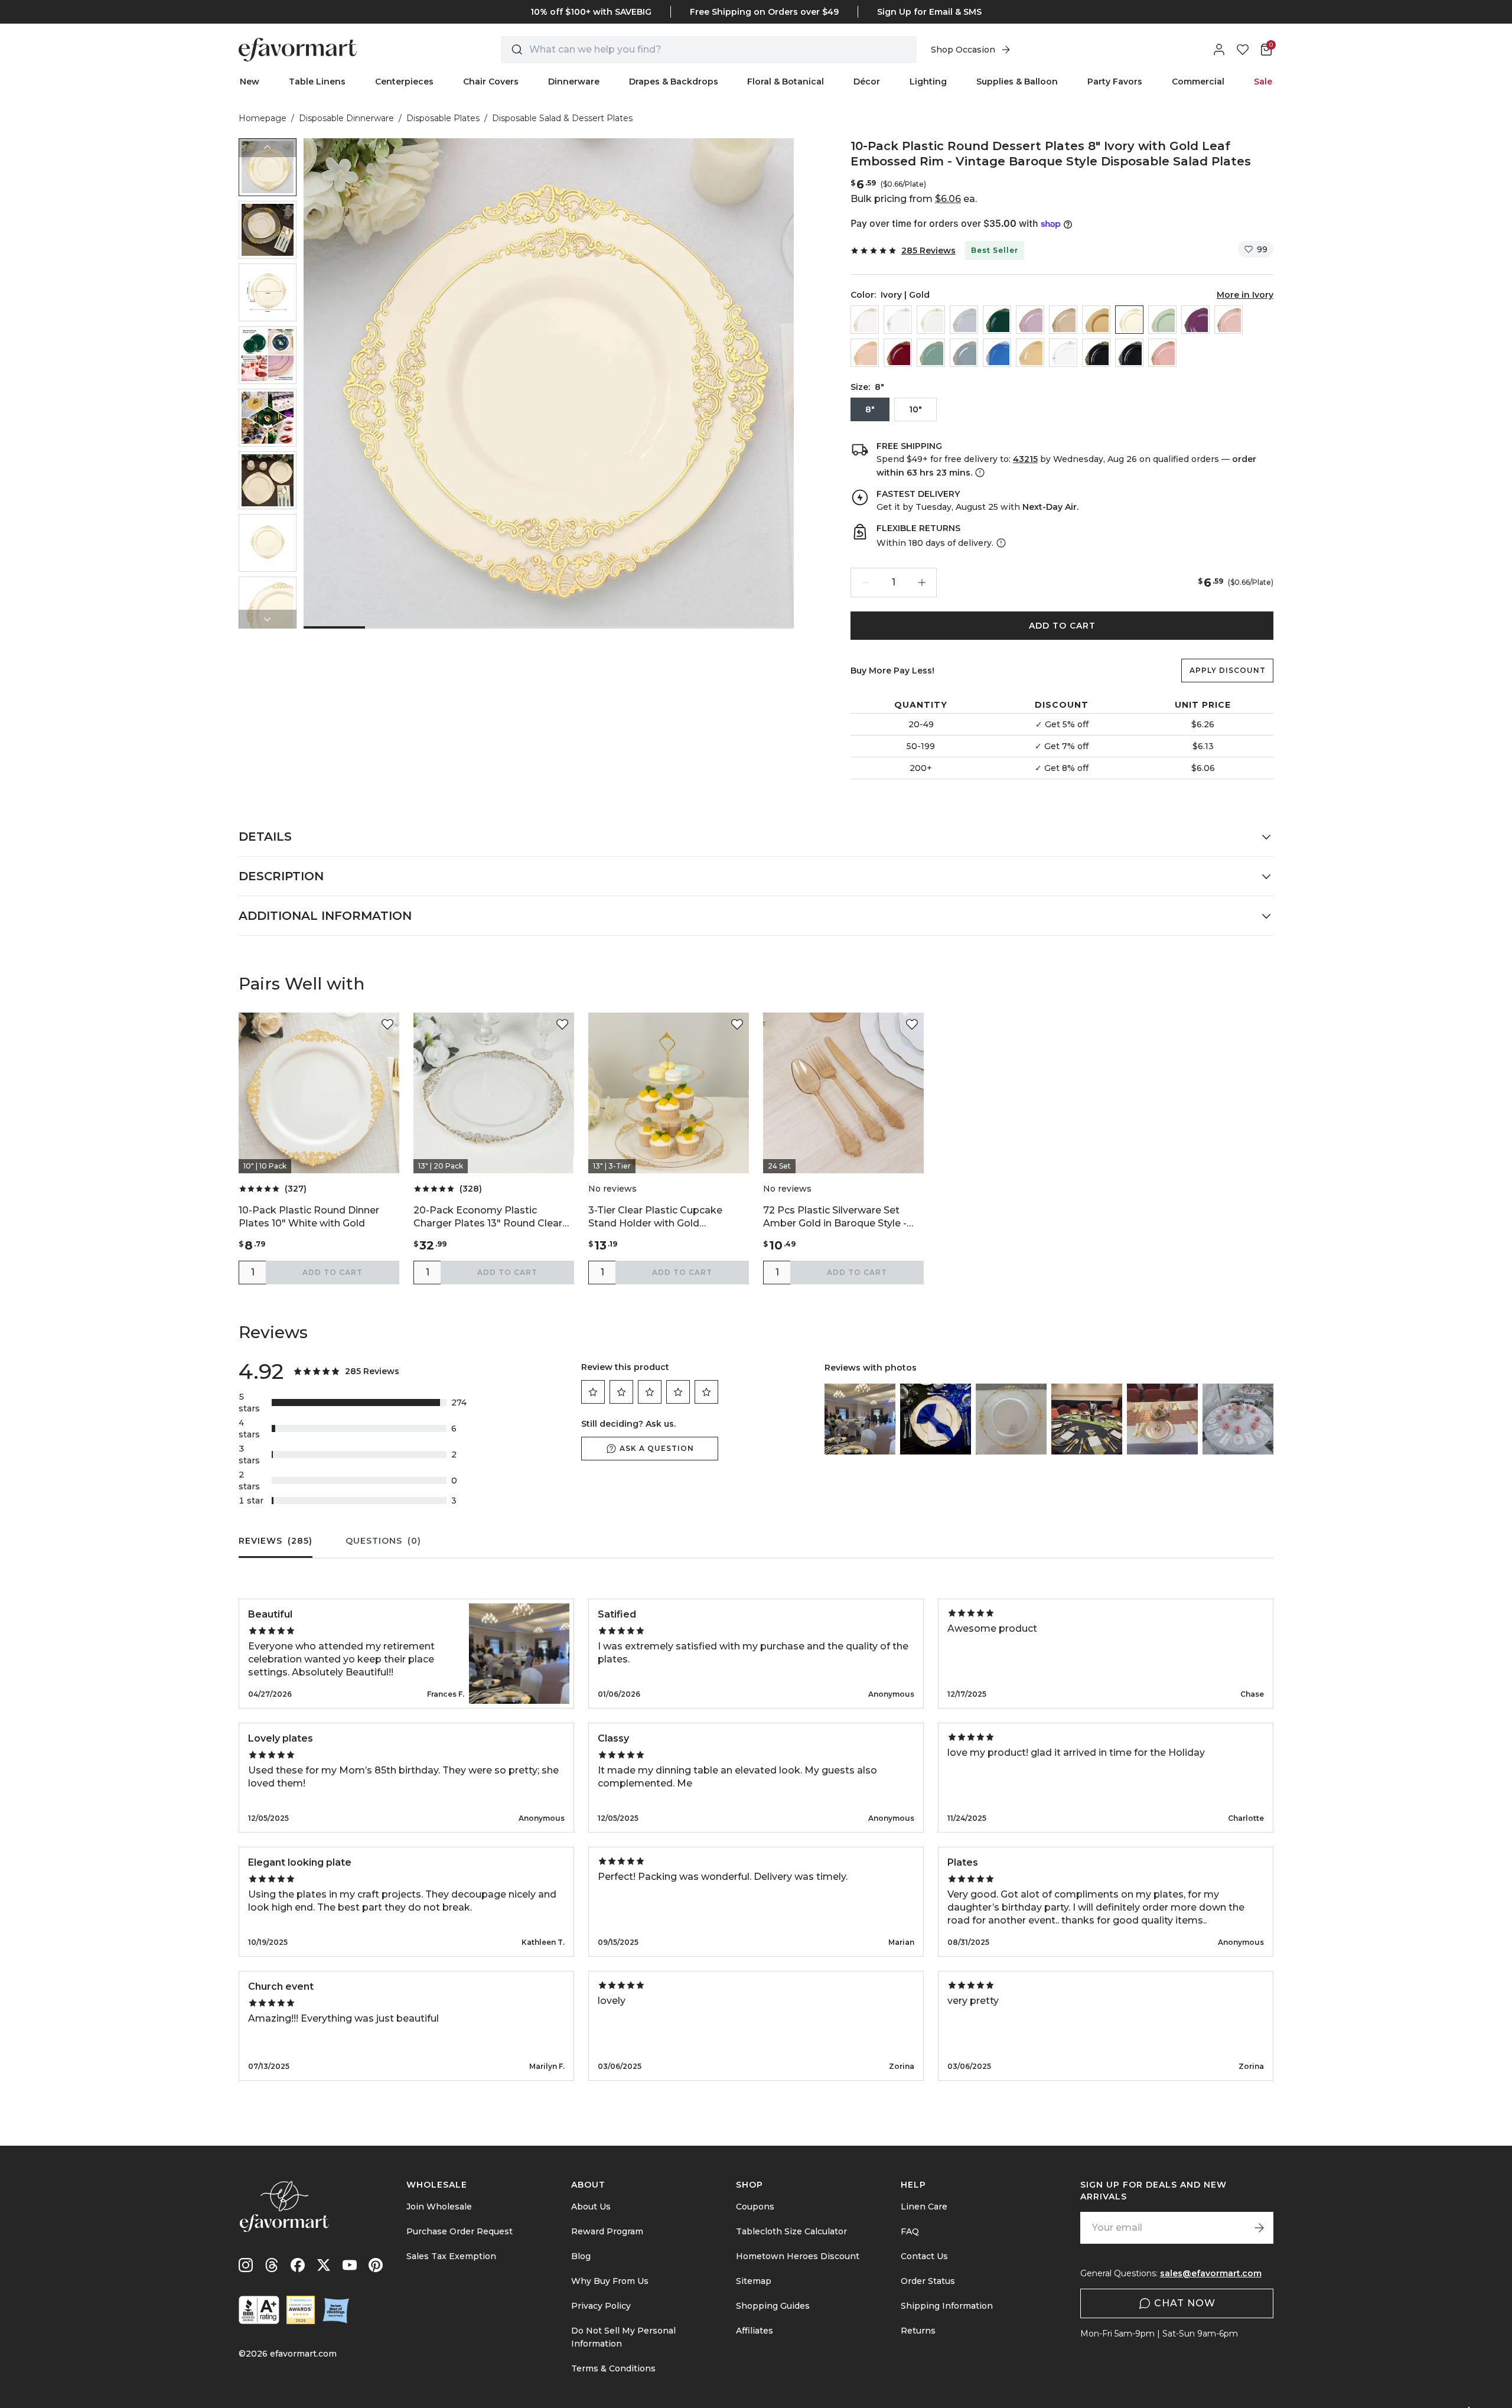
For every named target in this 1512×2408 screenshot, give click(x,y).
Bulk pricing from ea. (914, 199)
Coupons (755, 2207)
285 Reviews (928, 250)
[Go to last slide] (268, 148)
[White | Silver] (1063, 353)
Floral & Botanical (786, 82)
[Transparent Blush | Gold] (865, 353)
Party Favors (1115, 82)
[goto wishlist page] (1243, 50)
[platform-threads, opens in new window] (272, 2265)
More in (1245, 295)
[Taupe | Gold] (1063, 320)
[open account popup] (1219, 50)
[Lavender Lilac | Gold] (1030, 320)
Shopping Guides (773, 2306)
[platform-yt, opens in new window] (350, 2265)
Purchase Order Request (460, 2231)
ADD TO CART (1062, 626)
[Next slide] (268, 619)
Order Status (928, 2281)
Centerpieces (404, 82)
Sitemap (754, 2281)
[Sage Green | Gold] (1162, 320)
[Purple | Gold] (1195, 320)
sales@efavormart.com (1211, 2273)
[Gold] (1096, 320)
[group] (268, 167)
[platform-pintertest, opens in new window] (376, 2265)
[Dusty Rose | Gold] (1162, 353)
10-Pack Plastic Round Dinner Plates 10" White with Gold (309, 1217)
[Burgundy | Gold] (898, 353)
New (250, 82)
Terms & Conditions (613, 2368)
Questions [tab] (383, 1541)
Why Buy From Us (610, 2281)
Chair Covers (491, 82)
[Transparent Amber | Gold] (1030, 353)
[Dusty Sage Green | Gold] (931, 353)
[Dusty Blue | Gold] (964, 353)
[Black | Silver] (1129, 353)
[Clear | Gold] (865, 320)
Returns (918, 2331)
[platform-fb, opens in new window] (298, 2265)
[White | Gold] (931, 320)
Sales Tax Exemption (451, 2256)
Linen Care (924, 2207)
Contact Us (924, 2256)
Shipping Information (947, 2306)
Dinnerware (574, 82)
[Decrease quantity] (865, 583)
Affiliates (755, 2331)
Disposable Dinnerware (346, 118)
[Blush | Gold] (1228, 320)
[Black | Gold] (1096, 353)
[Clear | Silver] (898, 320)
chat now (1185, 2303)
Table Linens (317, 82)
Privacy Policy (601, 2306)
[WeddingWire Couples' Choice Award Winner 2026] (301, 2310)
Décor (867, 82)
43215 (1025, 459)
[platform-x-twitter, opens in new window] (324, 2265)
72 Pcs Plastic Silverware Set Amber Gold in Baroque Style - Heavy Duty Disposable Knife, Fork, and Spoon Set (835, 1217)
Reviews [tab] (276, 1541)
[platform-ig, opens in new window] (246, 2265)
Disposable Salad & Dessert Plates (562, 118)
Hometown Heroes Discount (798, 2256)
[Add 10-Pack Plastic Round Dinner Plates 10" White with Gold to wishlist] (387, 1024)
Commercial (1198, 82)
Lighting (928, 82)
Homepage (263, 118)
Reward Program (607, 2231)
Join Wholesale (439, 2207)
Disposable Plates (443, 118)
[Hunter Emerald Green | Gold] (997, 320)
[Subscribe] (1259, 2228)
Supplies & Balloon (1017, 82)
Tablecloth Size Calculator (791, 2231)
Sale (1263, 82)
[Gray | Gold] (964, 320)
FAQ (910, 2231)
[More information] (979, 473)
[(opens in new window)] (259, 2310)
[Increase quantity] (922, 583)
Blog (581, 2256)
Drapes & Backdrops (674, 82)
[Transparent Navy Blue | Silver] (997, 353)
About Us (591, 2207)
